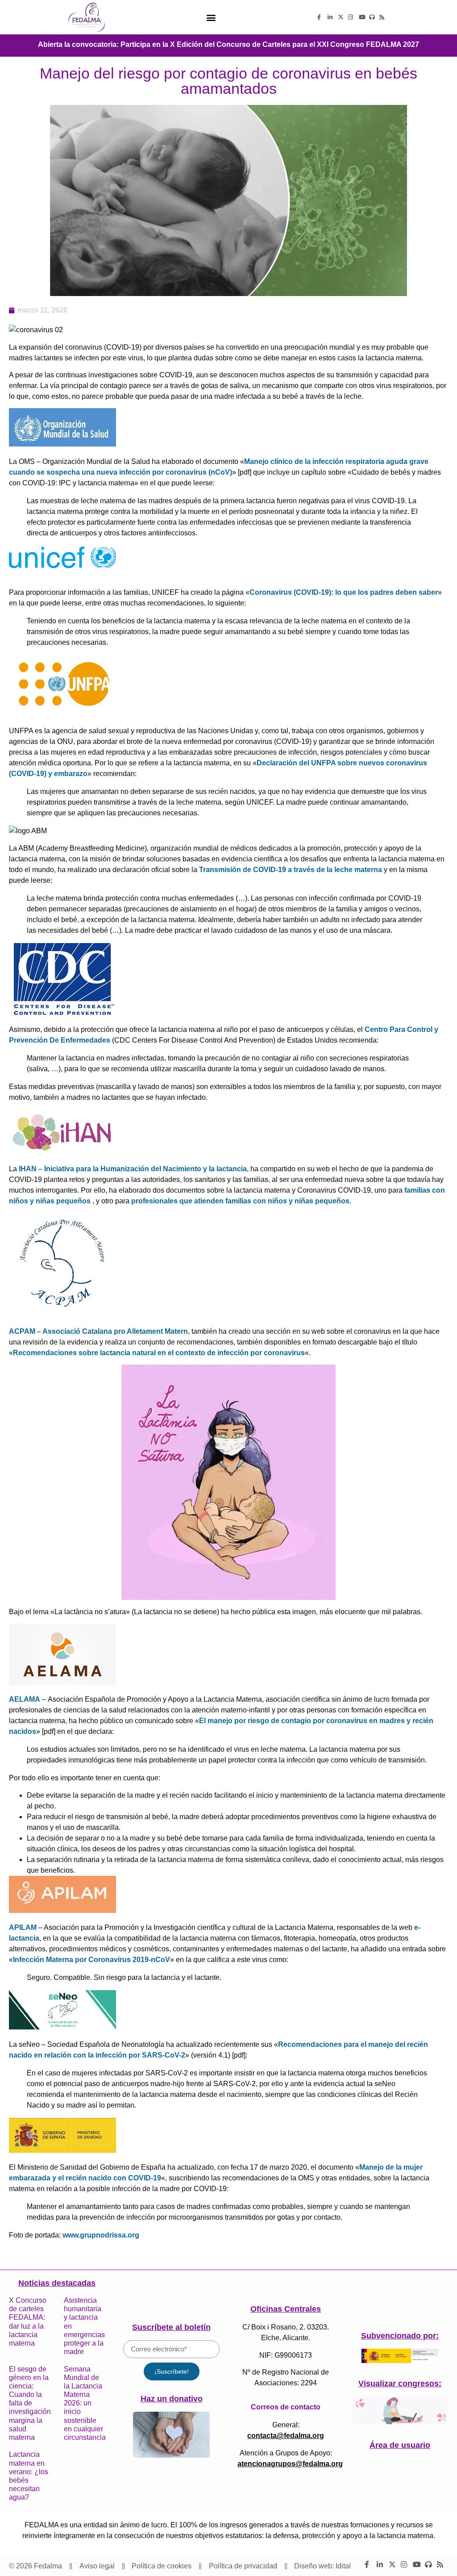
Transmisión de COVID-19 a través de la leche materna (291, 870)
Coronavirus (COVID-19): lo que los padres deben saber (344, 592)
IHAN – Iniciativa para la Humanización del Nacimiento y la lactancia (133, 1169)
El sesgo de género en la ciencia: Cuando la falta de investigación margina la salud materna (30, 2403)
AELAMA (25, 1699)
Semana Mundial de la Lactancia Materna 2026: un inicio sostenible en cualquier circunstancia (85, 2403)
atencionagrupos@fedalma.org (290, 2464)
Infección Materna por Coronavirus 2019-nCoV (91, 1960)
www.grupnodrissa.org (101, 2235)
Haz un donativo (172, 2399)
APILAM (23, 1927)
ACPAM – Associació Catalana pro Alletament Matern (98, 1331)
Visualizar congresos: (400, 2384)
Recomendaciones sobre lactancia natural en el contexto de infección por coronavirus (159, 1353)
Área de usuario (400, 2445)
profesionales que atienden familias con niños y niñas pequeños (240, 1201)
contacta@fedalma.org (286, 2436)
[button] (211, 17)
